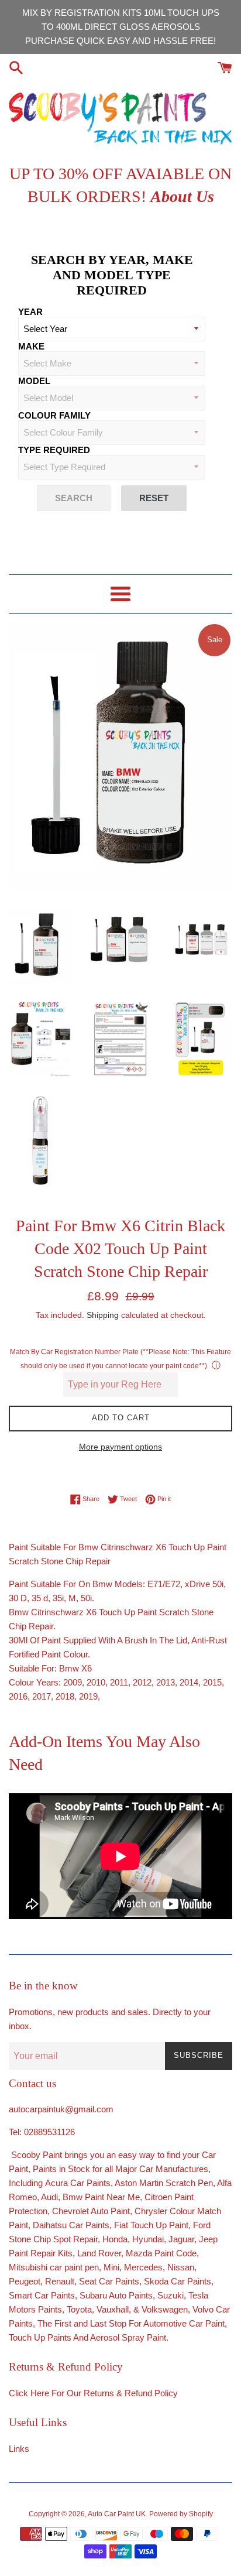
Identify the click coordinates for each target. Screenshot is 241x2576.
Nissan (181, 2267)
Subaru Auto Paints (116, 2295)
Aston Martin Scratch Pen (164, 2183)
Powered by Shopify (181, 2514)
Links (19, 2449)
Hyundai (148, 2239)
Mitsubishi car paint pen (54, 2267)
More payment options (120, 1447)
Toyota (79, 2309)
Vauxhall (113, 2309)
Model (34, 381)
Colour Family (54, 415)
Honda (115, 2239)
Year (30, 312)
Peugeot (25, 2281)
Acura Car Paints (78, 2183)
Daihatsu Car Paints (70, 2225)
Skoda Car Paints (178, 2281)
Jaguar (181, 2239)
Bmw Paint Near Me (101, 2197)
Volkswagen (165, 2309)
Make (31, 346)
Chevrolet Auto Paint (91, 2211)
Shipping (103, 1315)
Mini (111, 2267)
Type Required (54, 450)
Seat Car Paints (109, 2281)
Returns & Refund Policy (131, 2393)
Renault (60, 2281)
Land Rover (99, 2253)
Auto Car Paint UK (117, 2514)
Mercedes (143, 2267)
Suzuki (171, 2295)
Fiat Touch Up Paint (151, 2225)
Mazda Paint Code (161, 2253)
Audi (49, 2197)
